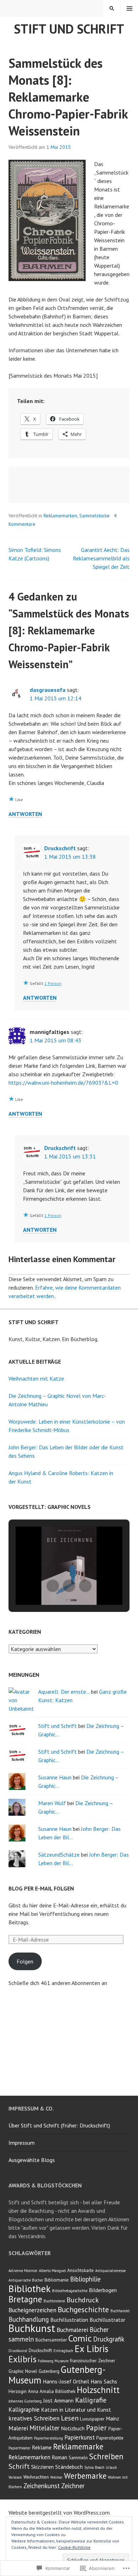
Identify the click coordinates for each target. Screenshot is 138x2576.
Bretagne (25, 2299)
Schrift (19, 2466)
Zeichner (73, 2486)
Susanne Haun (55, 1777)
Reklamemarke (78, 2446)
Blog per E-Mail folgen (41, 1888)
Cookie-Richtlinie (74, 2547)
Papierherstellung (48, 2438)
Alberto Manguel (52, 2271)
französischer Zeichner (93, 2361)
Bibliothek (30, 2288)
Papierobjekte (110, 2438)
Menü (130, 8)
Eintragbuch (63, 2351)
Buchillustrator (107, 2320)
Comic (80, 2338)
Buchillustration (69, 2320)
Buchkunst (32, 2328)
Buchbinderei (54, 2301)
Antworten (25, 814)
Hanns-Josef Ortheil (66, 2381)
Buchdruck (83, 2300)
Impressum (22, 2143)
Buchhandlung (29, 2319)
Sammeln (78, 2458)
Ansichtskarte (80, 2270)
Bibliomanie (57, 2280)
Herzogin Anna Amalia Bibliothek (42, 2391)
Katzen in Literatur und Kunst (76, 2410)
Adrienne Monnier (23, 2271)
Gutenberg (49, 2371)
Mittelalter (44, 2428)
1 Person (53, 983)
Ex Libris (91, 2349)
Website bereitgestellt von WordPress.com (59, 2513)
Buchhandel (120, 2311)
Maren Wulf (52, 1803)
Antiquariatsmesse (110, 2271)
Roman (59, 2457)
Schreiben (106, 2456)
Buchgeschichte (83, 2309)
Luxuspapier (92, 2419)
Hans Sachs (104, 2381)
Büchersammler (51, 2340)
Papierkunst (80, 2437)
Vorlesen (15, 2477)
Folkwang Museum (53, 2361)
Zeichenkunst (42, 2486)
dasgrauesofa (48, 690)
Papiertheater (19, 2448)
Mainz (113, 2418)
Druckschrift (60, 848)
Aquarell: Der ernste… (64, 1692)
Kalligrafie (91, 2400)
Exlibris (22, 2359)
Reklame (42, 2447)
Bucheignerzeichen (32, 2310)
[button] (53, 1586)
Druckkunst (18, 2351)
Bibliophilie (85, 2279)
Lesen (70, 2418)
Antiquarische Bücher (26, 2280)
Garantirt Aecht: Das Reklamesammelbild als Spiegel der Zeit (101, 558)
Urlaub (111, 2467)
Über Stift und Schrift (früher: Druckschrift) (59, 2125)
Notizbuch (73, 2428)
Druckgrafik (109, 2339)
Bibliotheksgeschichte (70, 2291)
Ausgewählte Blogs (32, 2160)
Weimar (56, 2477)
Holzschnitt (98, 2390)
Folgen (25, 1961)
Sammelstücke (94, 516)
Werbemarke (85, 2476)
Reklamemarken (60, 516)
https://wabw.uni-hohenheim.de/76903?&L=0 (63, 1083)
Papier (96, 2428)
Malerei (18, 2428)
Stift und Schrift (69, 29)
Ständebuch (69, 2467)
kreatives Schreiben (34, 2418)
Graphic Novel (23, 2371)
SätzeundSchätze (59, 1855)
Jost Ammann (58, 2400)
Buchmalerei (72, 2330)
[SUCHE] (112, 8)
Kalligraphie (24, 2410)
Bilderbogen (103, 2290)
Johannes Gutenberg (25, 2401)
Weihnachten (36, 2477)
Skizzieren (42, 2467)
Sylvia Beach (94, 2467)
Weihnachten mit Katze (36, 1378)
